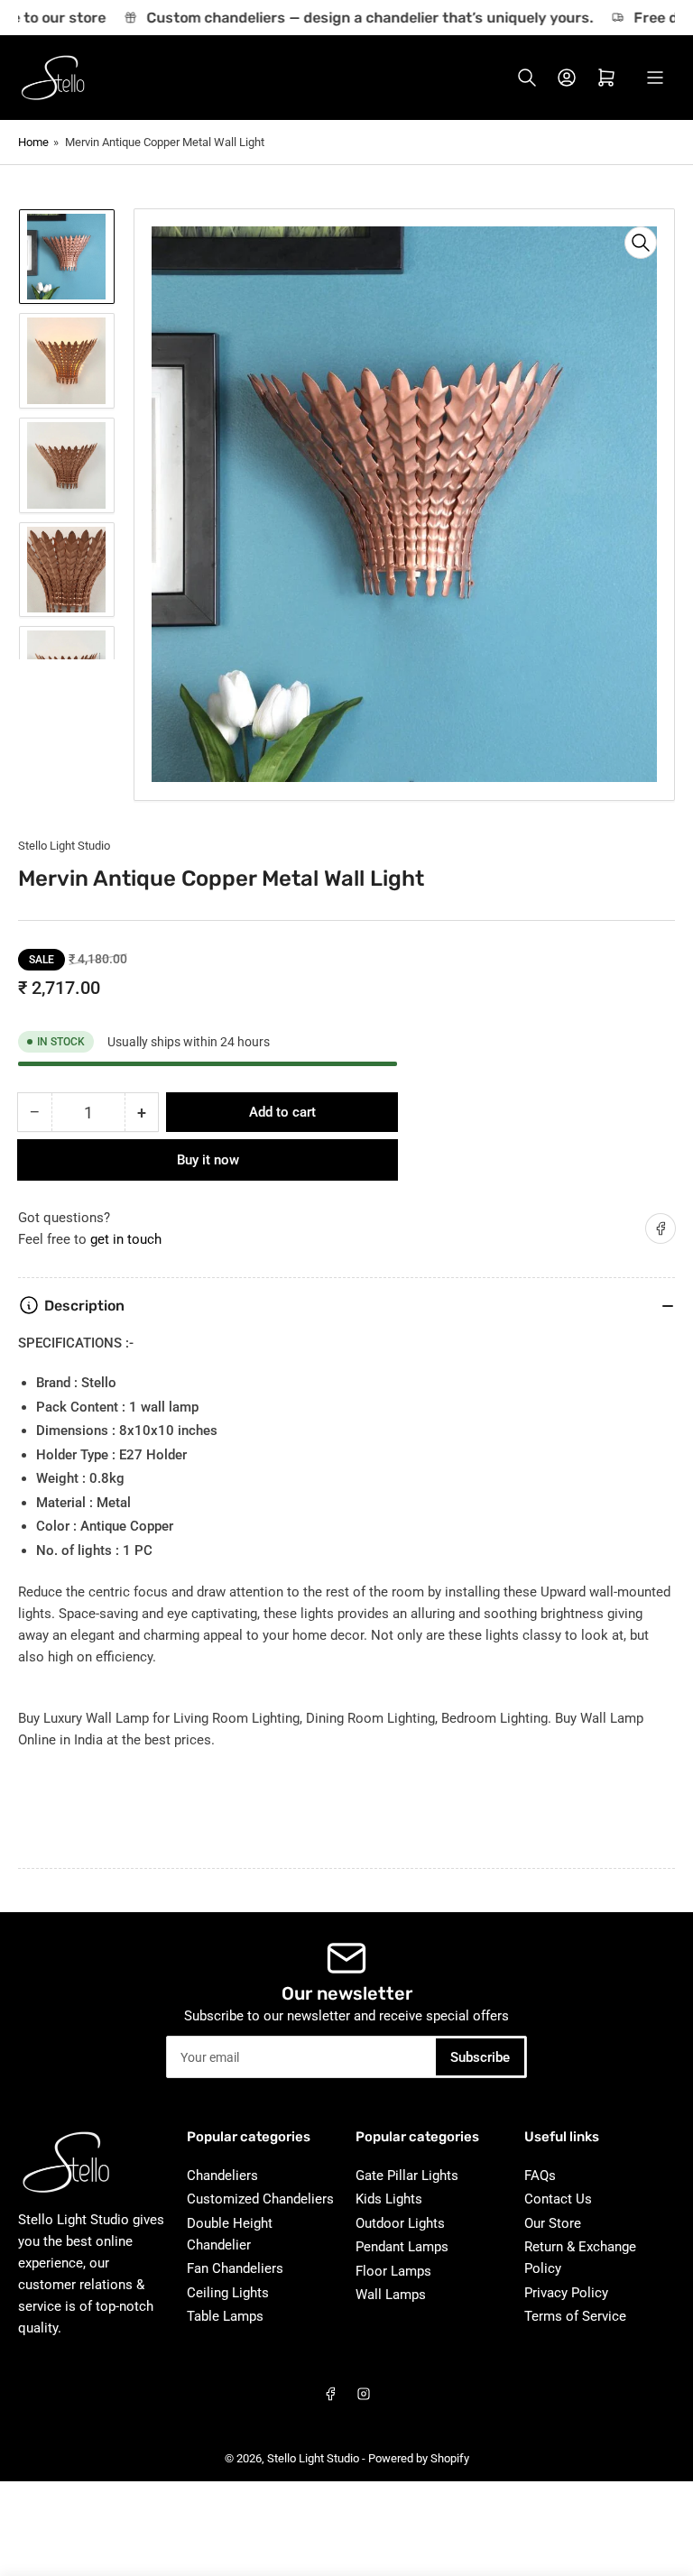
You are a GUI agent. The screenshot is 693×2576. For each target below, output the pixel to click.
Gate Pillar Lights (407, 2176)
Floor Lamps (393, 2271)
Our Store (553, 2223)
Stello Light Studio (64, 846)
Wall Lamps (391, 2295)
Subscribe (480, 2057)
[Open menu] (655, 78)
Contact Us (558, 2199)
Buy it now (208, 1160)
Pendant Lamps (402, 2247)
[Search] (527, 78)
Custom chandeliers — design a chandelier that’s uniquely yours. (357, 18)
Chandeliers (222, 2176)
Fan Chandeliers (235, 2268)
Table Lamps (225, 2316)
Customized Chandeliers (260, 2199)
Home (33, 142)
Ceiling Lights (228, 2293)
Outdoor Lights (400, 2223)
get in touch (126, 1239)
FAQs (540, 2176)
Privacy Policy (566, 2293)
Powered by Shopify (419, 2458)
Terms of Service (575, 2316)
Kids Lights (389, 2199)
